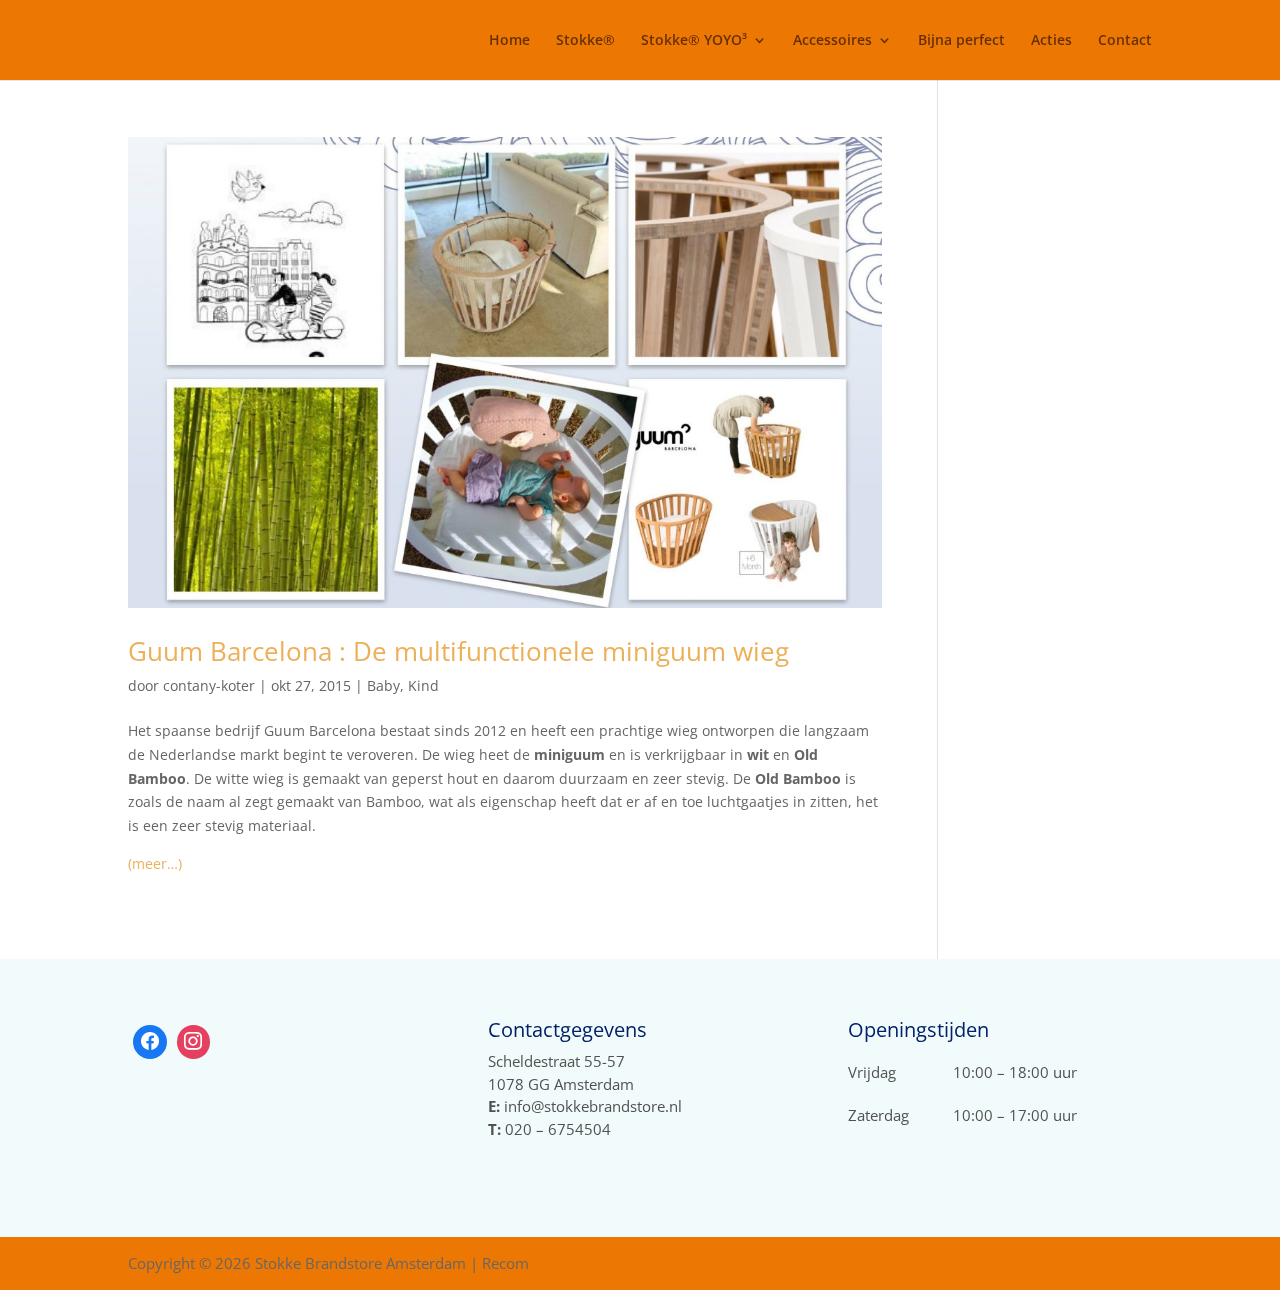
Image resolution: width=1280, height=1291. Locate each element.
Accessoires (832, 41)
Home (509, 41)
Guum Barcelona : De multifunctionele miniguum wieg (458, 651)
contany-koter (209, 685)
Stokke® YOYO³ (694, 41)
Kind (423, 685)
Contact (1125, 41)
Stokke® (585, 41)
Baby (383, 685)
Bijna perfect (961, 41)
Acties (1051, 41)
